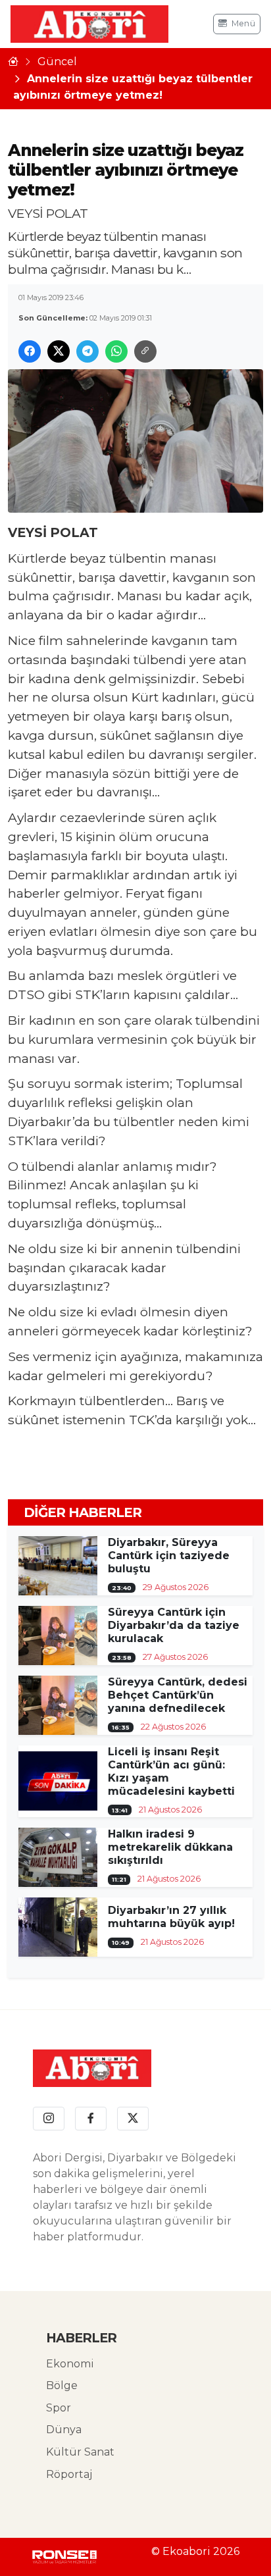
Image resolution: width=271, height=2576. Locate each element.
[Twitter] (133, 2119)
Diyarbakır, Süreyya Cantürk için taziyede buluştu (169, 1556)
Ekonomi (70, 2364)
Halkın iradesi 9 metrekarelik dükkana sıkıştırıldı (170, 1847)
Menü (243, 23)
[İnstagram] (49, 2119)
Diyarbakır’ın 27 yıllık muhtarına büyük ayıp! (171, 1917)
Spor (59, 2408)
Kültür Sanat (80, 2452)
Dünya (64, 2430)
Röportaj (69, 2474)
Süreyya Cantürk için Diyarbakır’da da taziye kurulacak (174, 1625)
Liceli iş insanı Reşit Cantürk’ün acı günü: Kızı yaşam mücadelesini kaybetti (171, 1771)
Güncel (57, 62)
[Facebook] (91, 2119)
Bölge (62, 2385)
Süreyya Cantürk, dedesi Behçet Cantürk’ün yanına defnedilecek (178, 1695)
